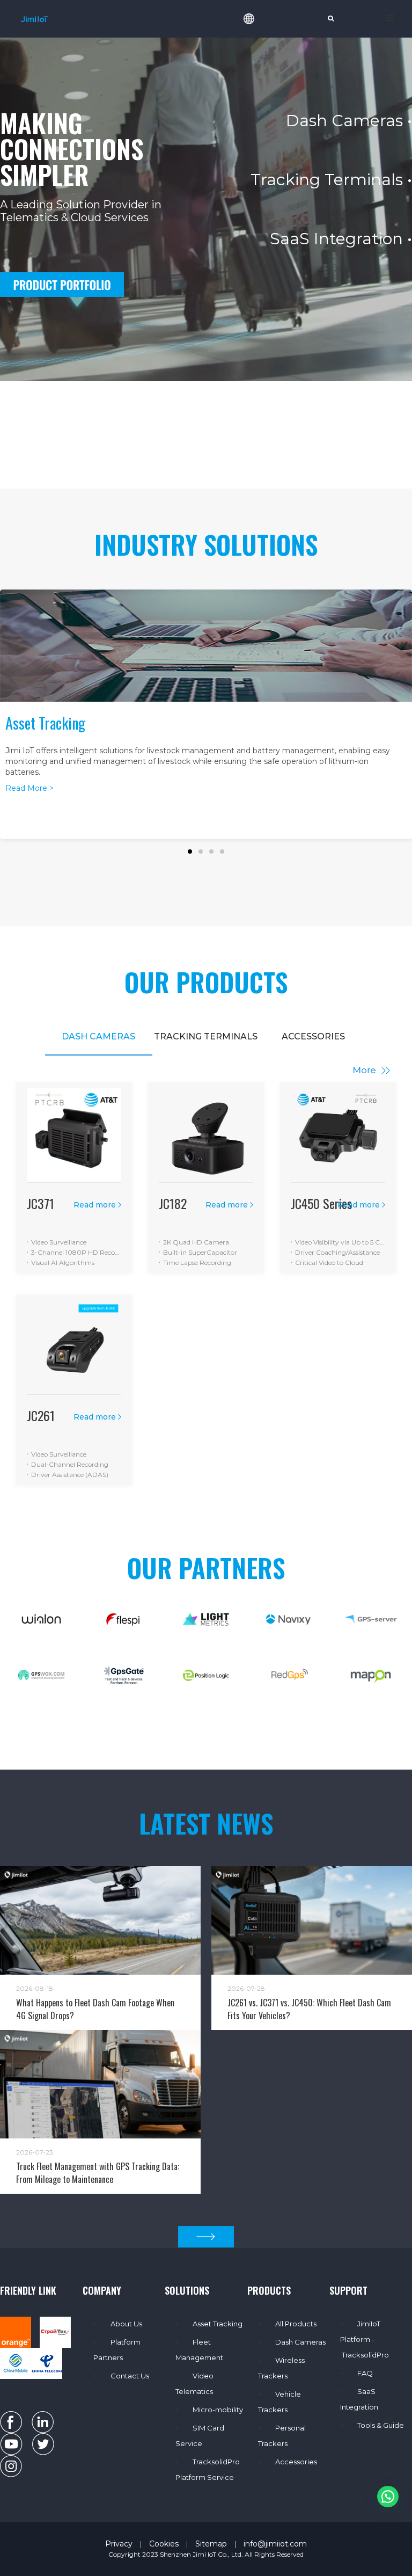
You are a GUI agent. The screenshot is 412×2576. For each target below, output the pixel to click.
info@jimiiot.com (275, 2544)
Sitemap (211, 2544)
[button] (190, 852)
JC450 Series (321, 1203)
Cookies (164, 2544)
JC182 (173, 1203)
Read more (95, 1205)
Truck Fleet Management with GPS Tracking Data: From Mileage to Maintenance (98, 2173)
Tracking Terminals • (331, 180)
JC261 (41, 1415)
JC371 (41, 1203)
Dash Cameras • (349, 121)
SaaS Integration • (341, 239)
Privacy (119, 2544)
